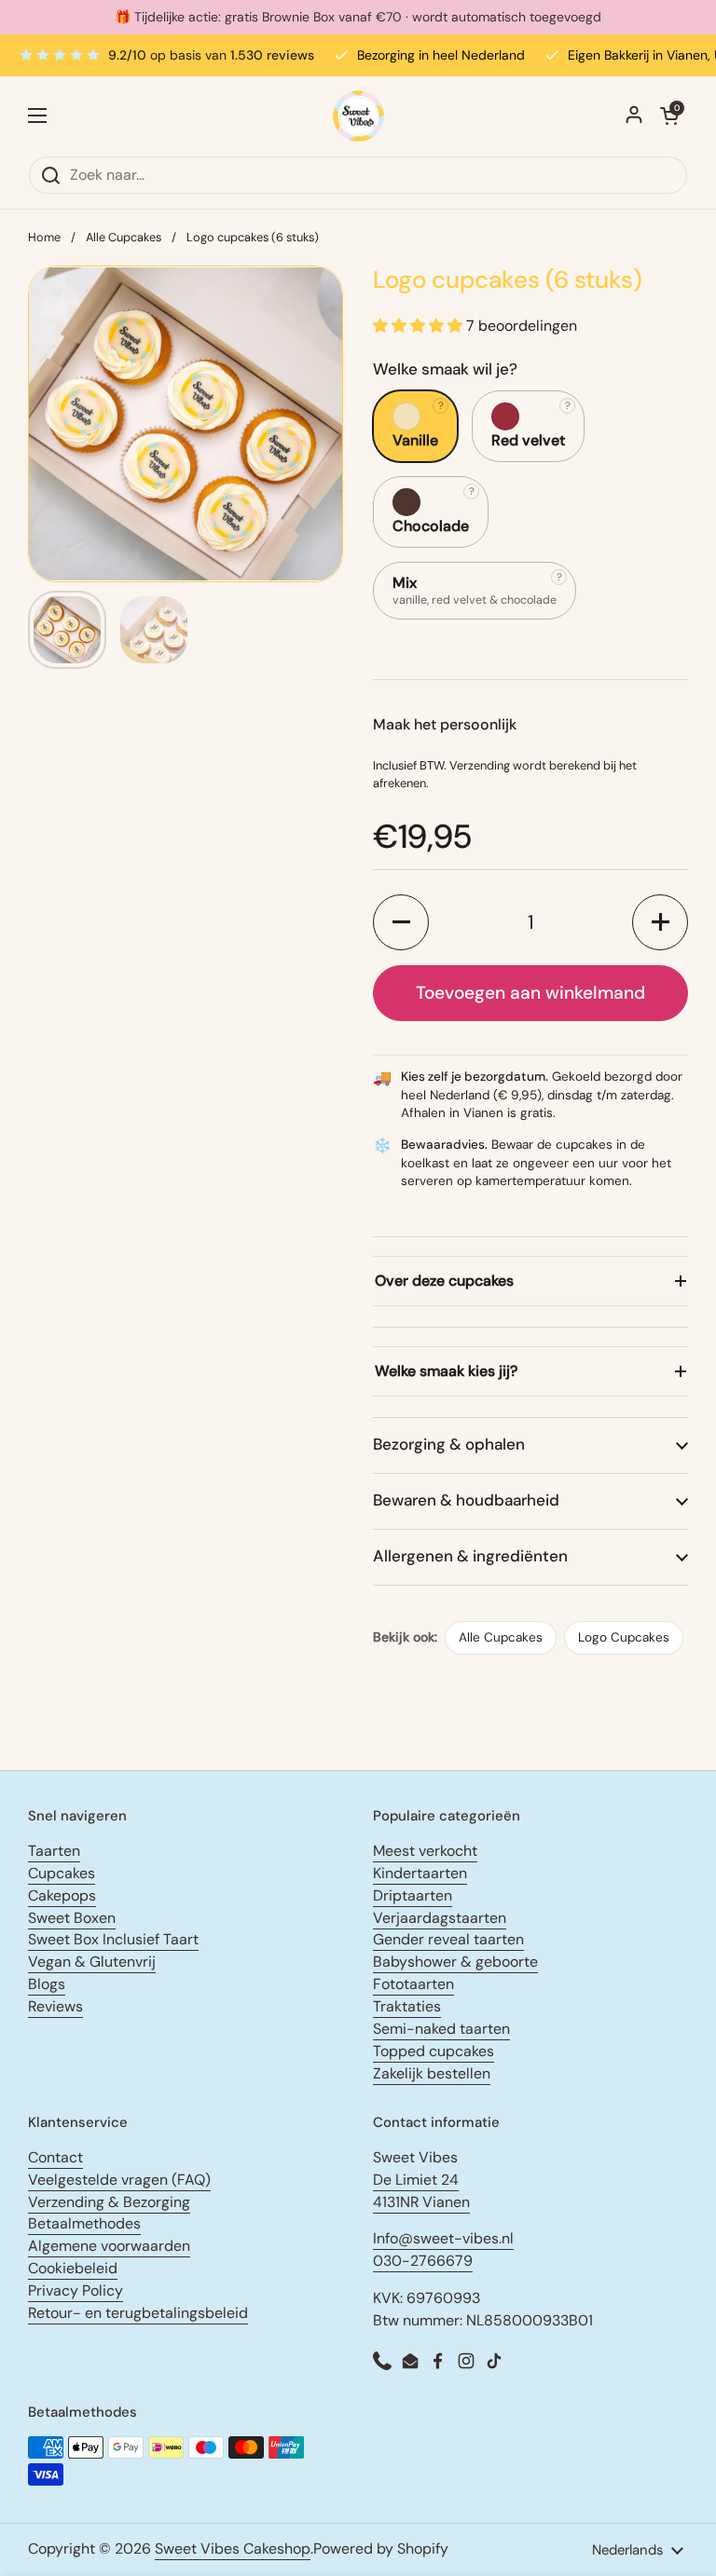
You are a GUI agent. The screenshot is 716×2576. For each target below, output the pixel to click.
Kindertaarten (420, 1873)
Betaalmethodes (84, 2223)
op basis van (211, 55)
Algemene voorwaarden (109, 2246)
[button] (401, 922)
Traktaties (407, 2006)
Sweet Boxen (72, 1918)
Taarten (54, 1851)
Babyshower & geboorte (455, 1962)
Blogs (47, 1984)
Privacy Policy (76, 2290)
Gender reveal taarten (448, 1939)
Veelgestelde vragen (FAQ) (119, 2180)
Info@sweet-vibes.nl (443, 2238)
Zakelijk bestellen (432, 2073)
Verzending (480, 765)
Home (44, 237)
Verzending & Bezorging (109, 2202)
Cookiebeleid (73, 2268)
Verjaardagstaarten (440, 1918)
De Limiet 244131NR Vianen (421, 2191)
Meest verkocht (425, 1851)
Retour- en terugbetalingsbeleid (138, 2313)
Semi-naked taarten (441, 2029)
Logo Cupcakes (624, 1637)
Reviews (55, 2006)
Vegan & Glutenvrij (92, 1962)
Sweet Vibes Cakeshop (233, 2549)
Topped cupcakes (434, 2051)
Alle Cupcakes (124, 237)
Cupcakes (62, 1873)
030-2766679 (423, 2261)
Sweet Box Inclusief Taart (113, 1939)
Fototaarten (413, 1984)
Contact (55, 2157)
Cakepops (62, 1895)
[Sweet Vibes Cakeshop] (358, 116)
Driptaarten (413, 1895)
